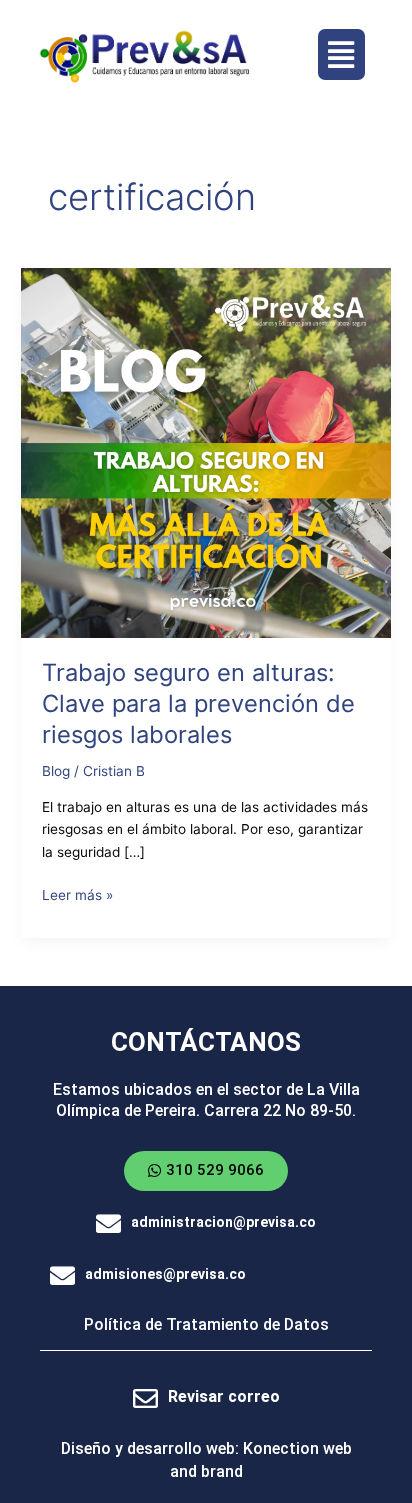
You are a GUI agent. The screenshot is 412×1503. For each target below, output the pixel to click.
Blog (56, 771)
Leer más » (77, 893)
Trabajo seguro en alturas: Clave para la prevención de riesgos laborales (198, 703)
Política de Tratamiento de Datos (206, 1324)
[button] (341, 54)
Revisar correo (224, 1396)
